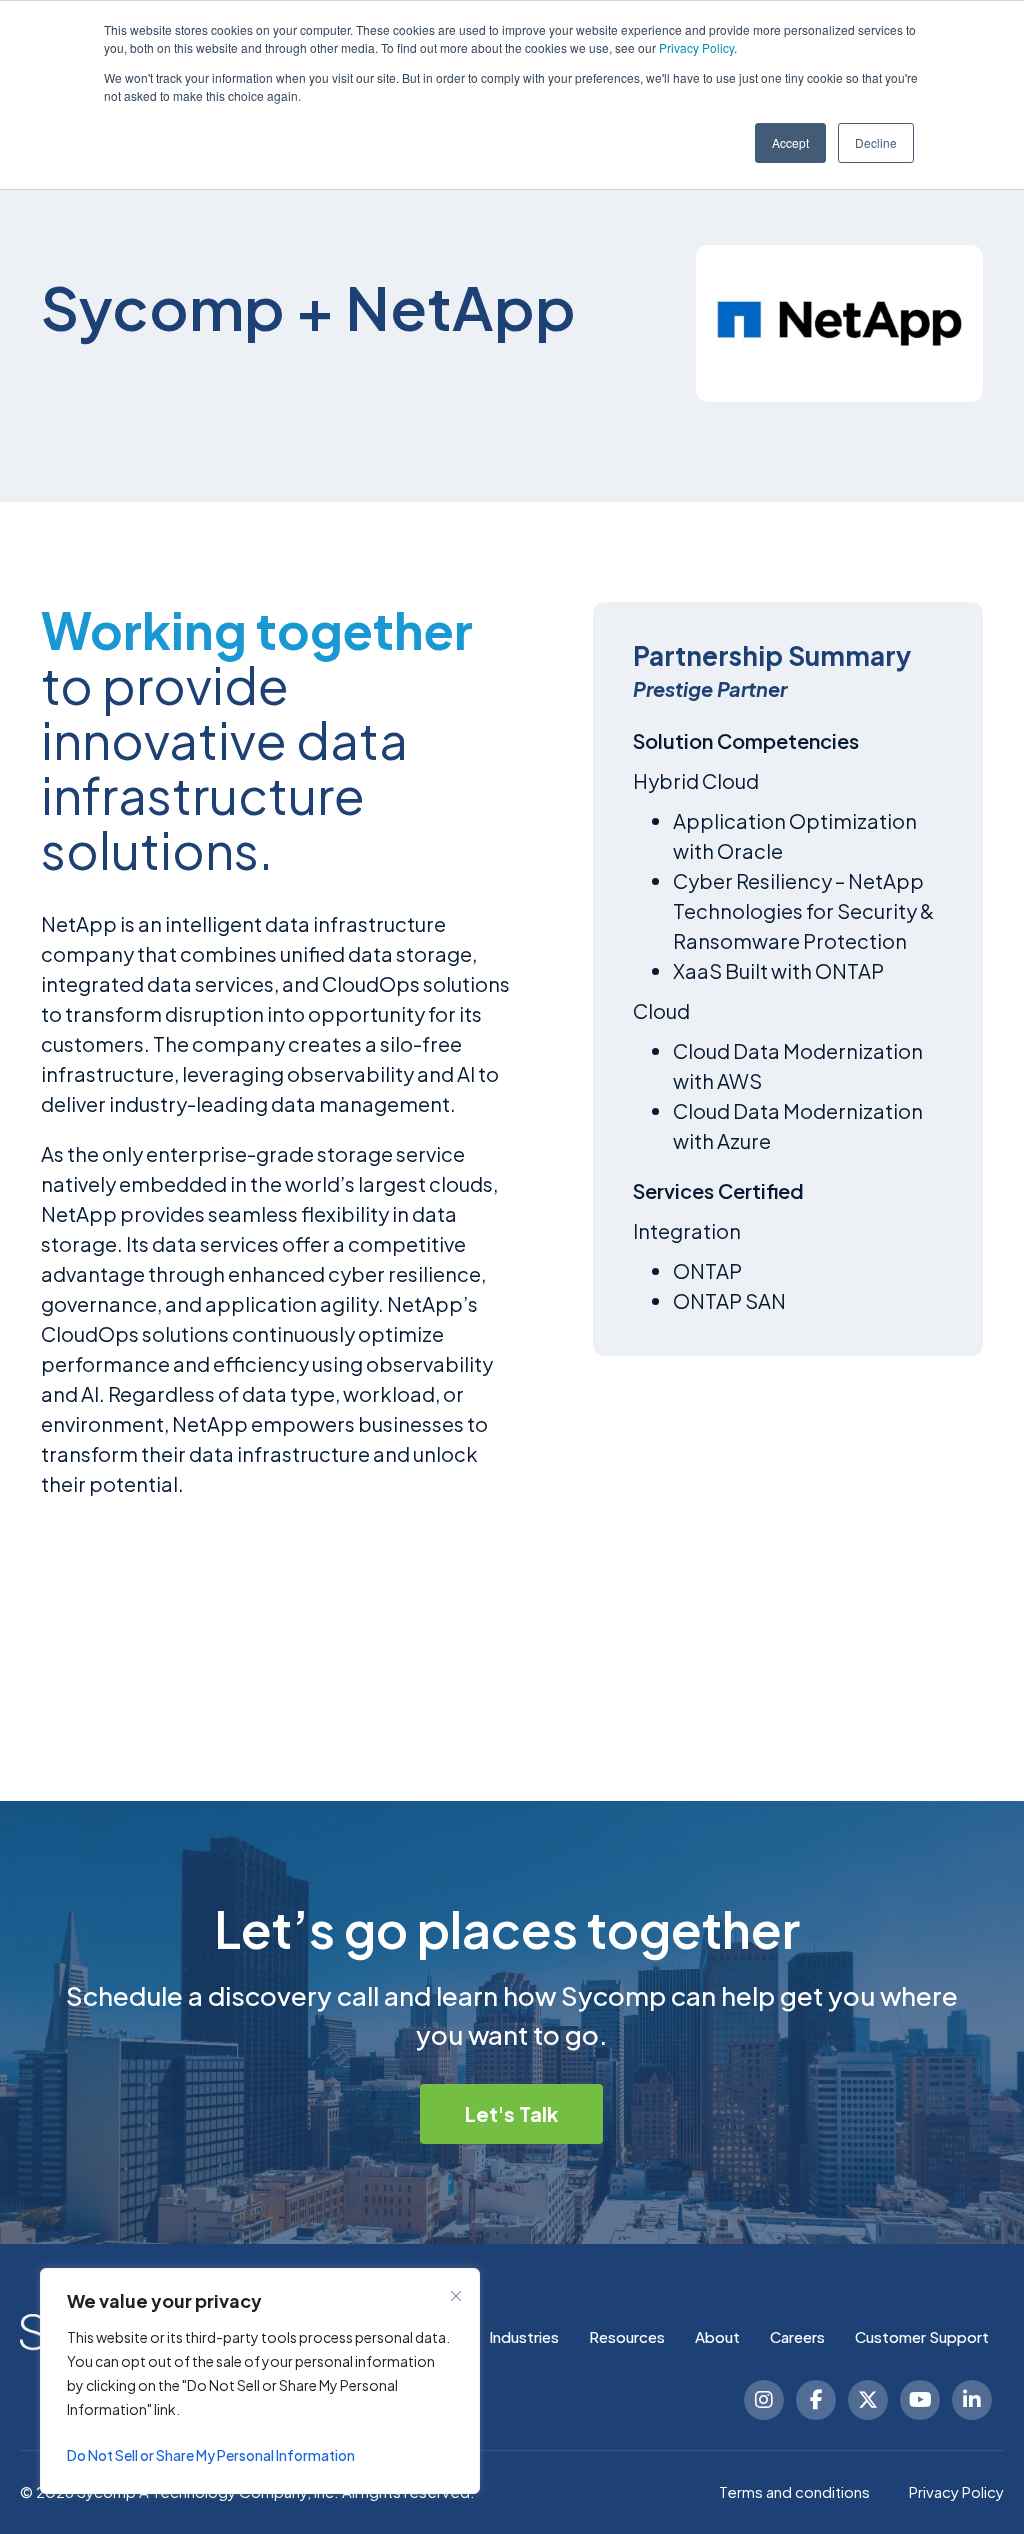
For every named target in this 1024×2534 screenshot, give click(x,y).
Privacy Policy (696, 47)
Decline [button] (876, 142)
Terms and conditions (794, 2491)
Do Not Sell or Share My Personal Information (211, 2455)
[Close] (456, 2296)
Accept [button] (790, 142)
